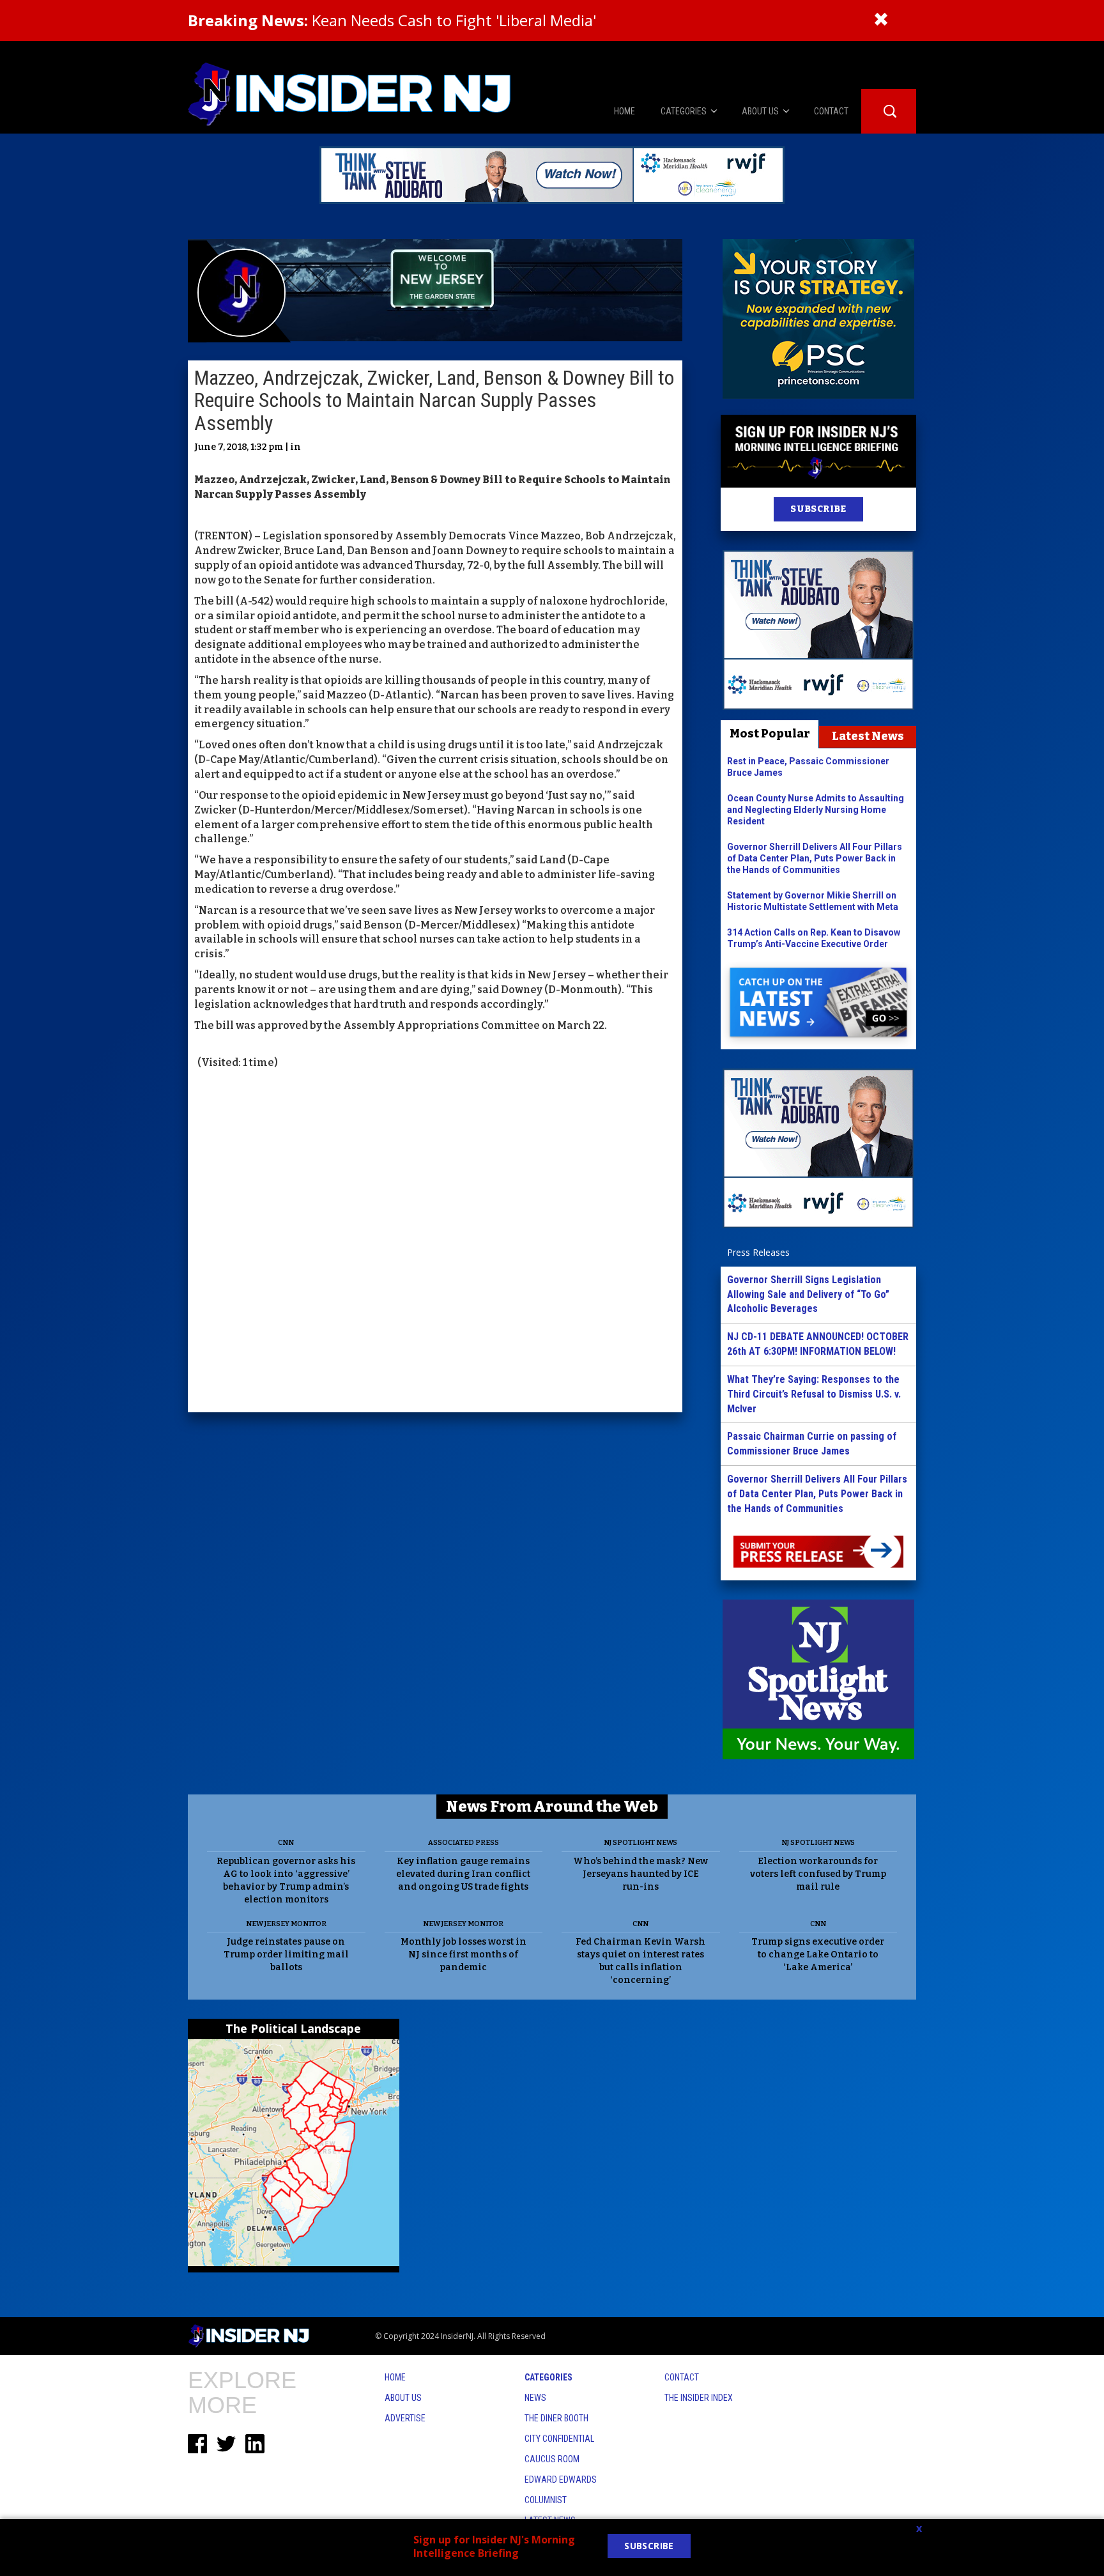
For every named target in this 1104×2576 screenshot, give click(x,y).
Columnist (546, 2500)
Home (395, 2377)
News (535, 2398)
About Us (403, 2398)
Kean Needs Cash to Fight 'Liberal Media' (392, 20)
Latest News (868, 736)
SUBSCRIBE (818, 509)
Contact (682, 2377)
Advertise (405, 2418)
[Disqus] (435, 1242)
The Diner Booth (556, 2418)
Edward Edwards (561, 2480)
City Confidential (559, 2439)
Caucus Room (552, 2459)
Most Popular (770, 734)
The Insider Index (699, 2398)
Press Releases (758, 1252)
